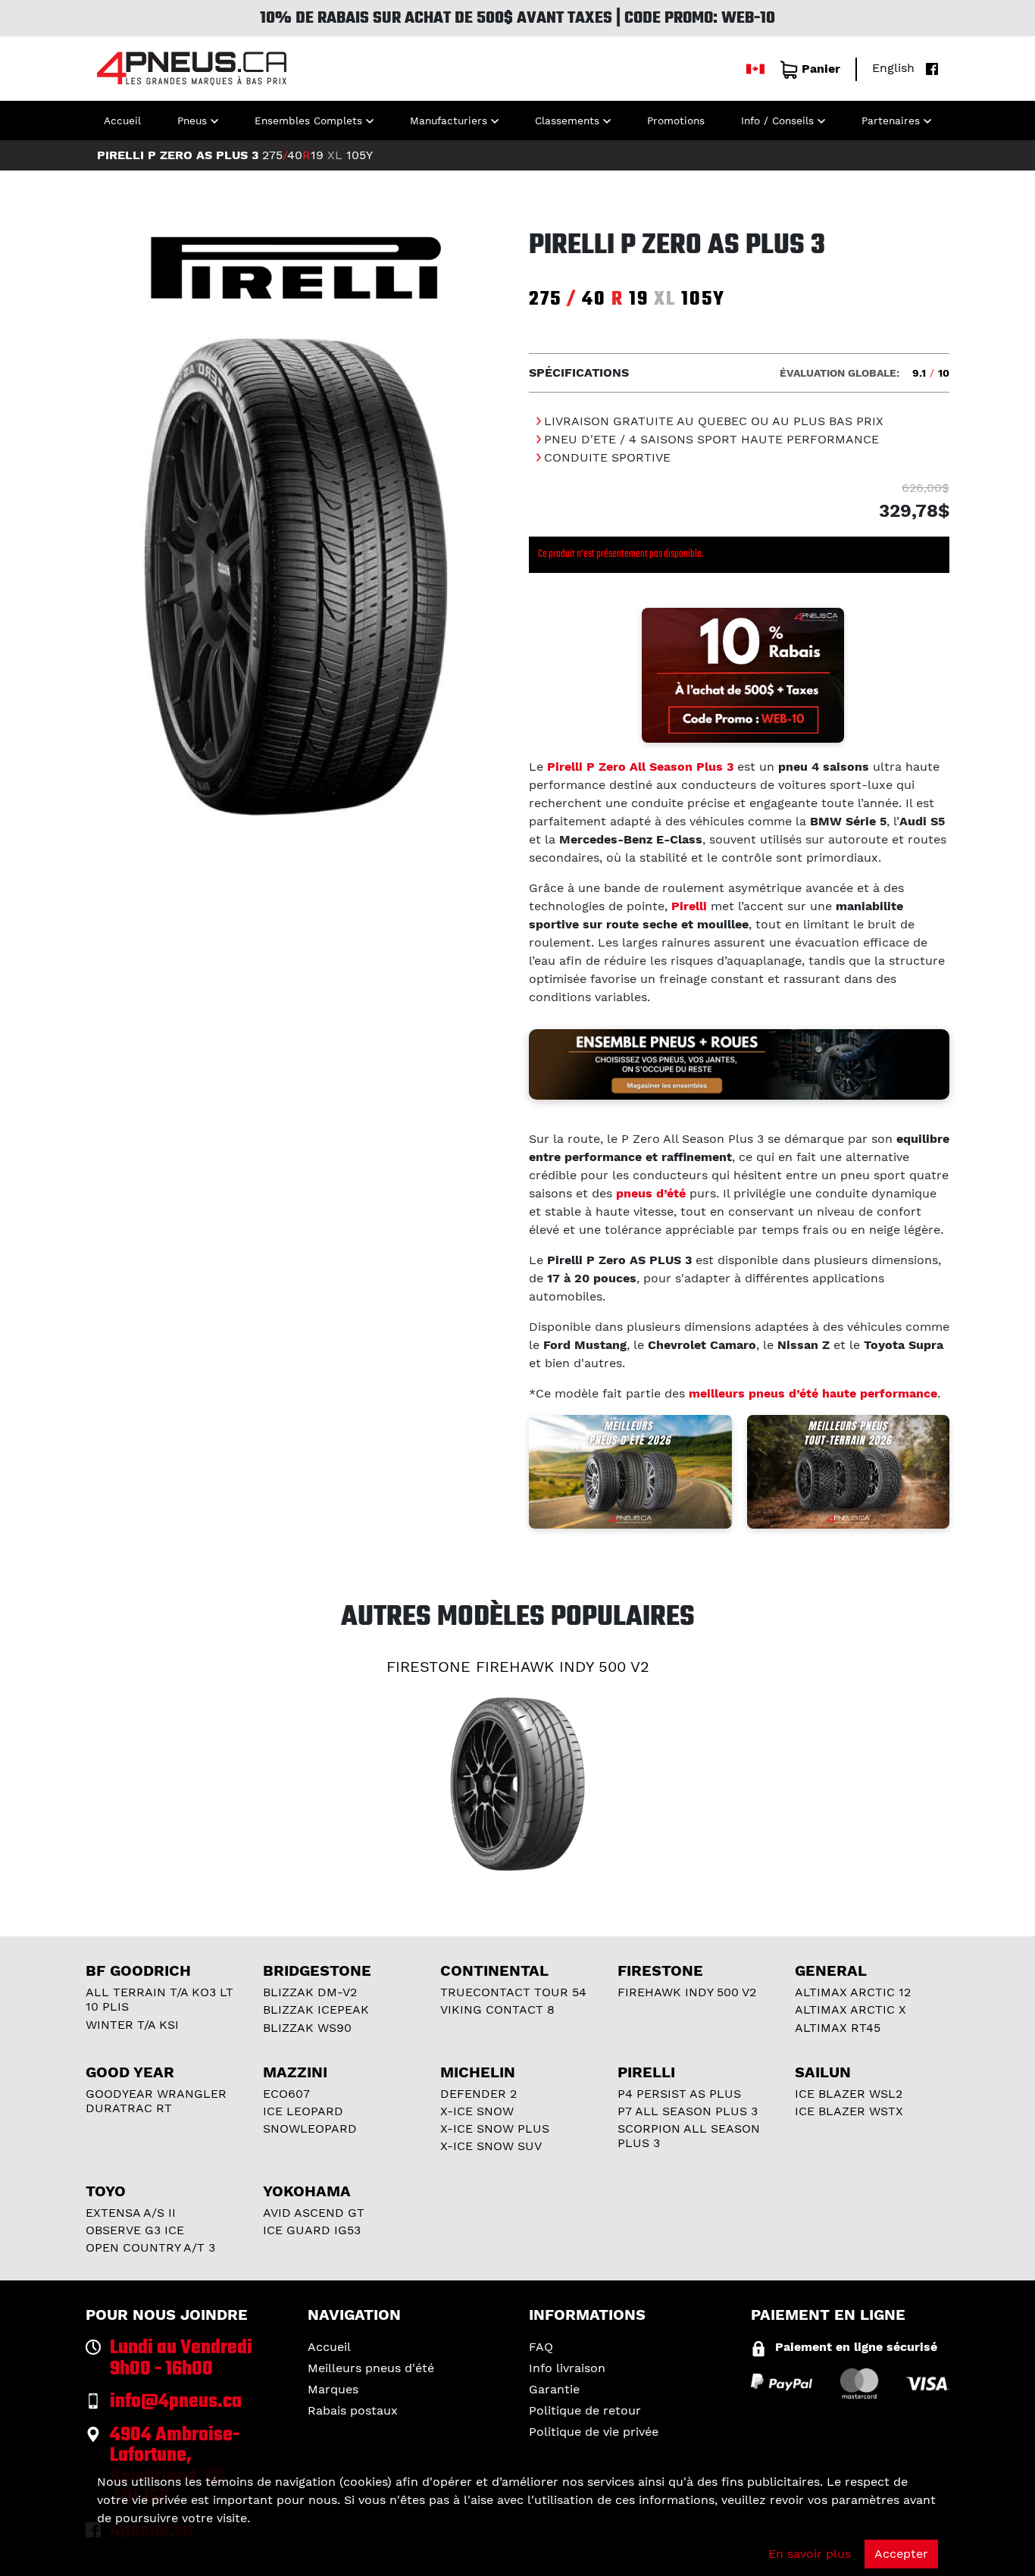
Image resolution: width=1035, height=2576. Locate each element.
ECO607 (286, 2094)
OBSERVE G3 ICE (135, 2230)
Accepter (901, 2554)
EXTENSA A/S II (131, 2213)
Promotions (676, 121)
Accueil (122, 121)
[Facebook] (928, 68)
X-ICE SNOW (477, 2111)
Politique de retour (585, 2410)
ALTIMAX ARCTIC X (851, 2009)
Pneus (192, 121)
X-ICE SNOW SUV (491, 2146)
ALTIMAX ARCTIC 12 (853, 1992)
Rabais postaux (353, 2410)
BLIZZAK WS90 (307, 2028)
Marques (333, 2389)
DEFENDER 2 (478, 2094)
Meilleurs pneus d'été (371, 2368)
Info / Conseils (777, 121)
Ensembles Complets (308, 121)
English (893, 68)
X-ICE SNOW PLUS (495, 2128)
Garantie (554, 2389)
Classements (567, 121)
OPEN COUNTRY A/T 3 (150, 2247)
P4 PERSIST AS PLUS (679, 2094)
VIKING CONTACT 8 (497, 2009)
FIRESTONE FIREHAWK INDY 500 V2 (518, 1667)
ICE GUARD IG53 (312, 2230)
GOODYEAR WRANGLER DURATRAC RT (156, 2101)
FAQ (541, 2347)
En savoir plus (810, 2554)
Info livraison (567, 2368)
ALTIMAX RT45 (838, 2028)
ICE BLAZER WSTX (849, 2111)
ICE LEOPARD (303, 2111)
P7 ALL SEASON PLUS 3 (688, 2111)
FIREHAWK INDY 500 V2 (687, 1992)
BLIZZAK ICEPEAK (316, 2009)
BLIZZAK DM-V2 (310, 1992)
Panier (821, 69)
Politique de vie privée (594, 2432)
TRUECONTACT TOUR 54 (513, 1992)
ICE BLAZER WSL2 (849, 2094)
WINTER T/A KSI (132, 2025)
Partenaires (891, 121)
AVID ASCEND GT (314, 2213)
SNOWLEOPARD (310, 2128)
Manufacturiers (449, 121)
